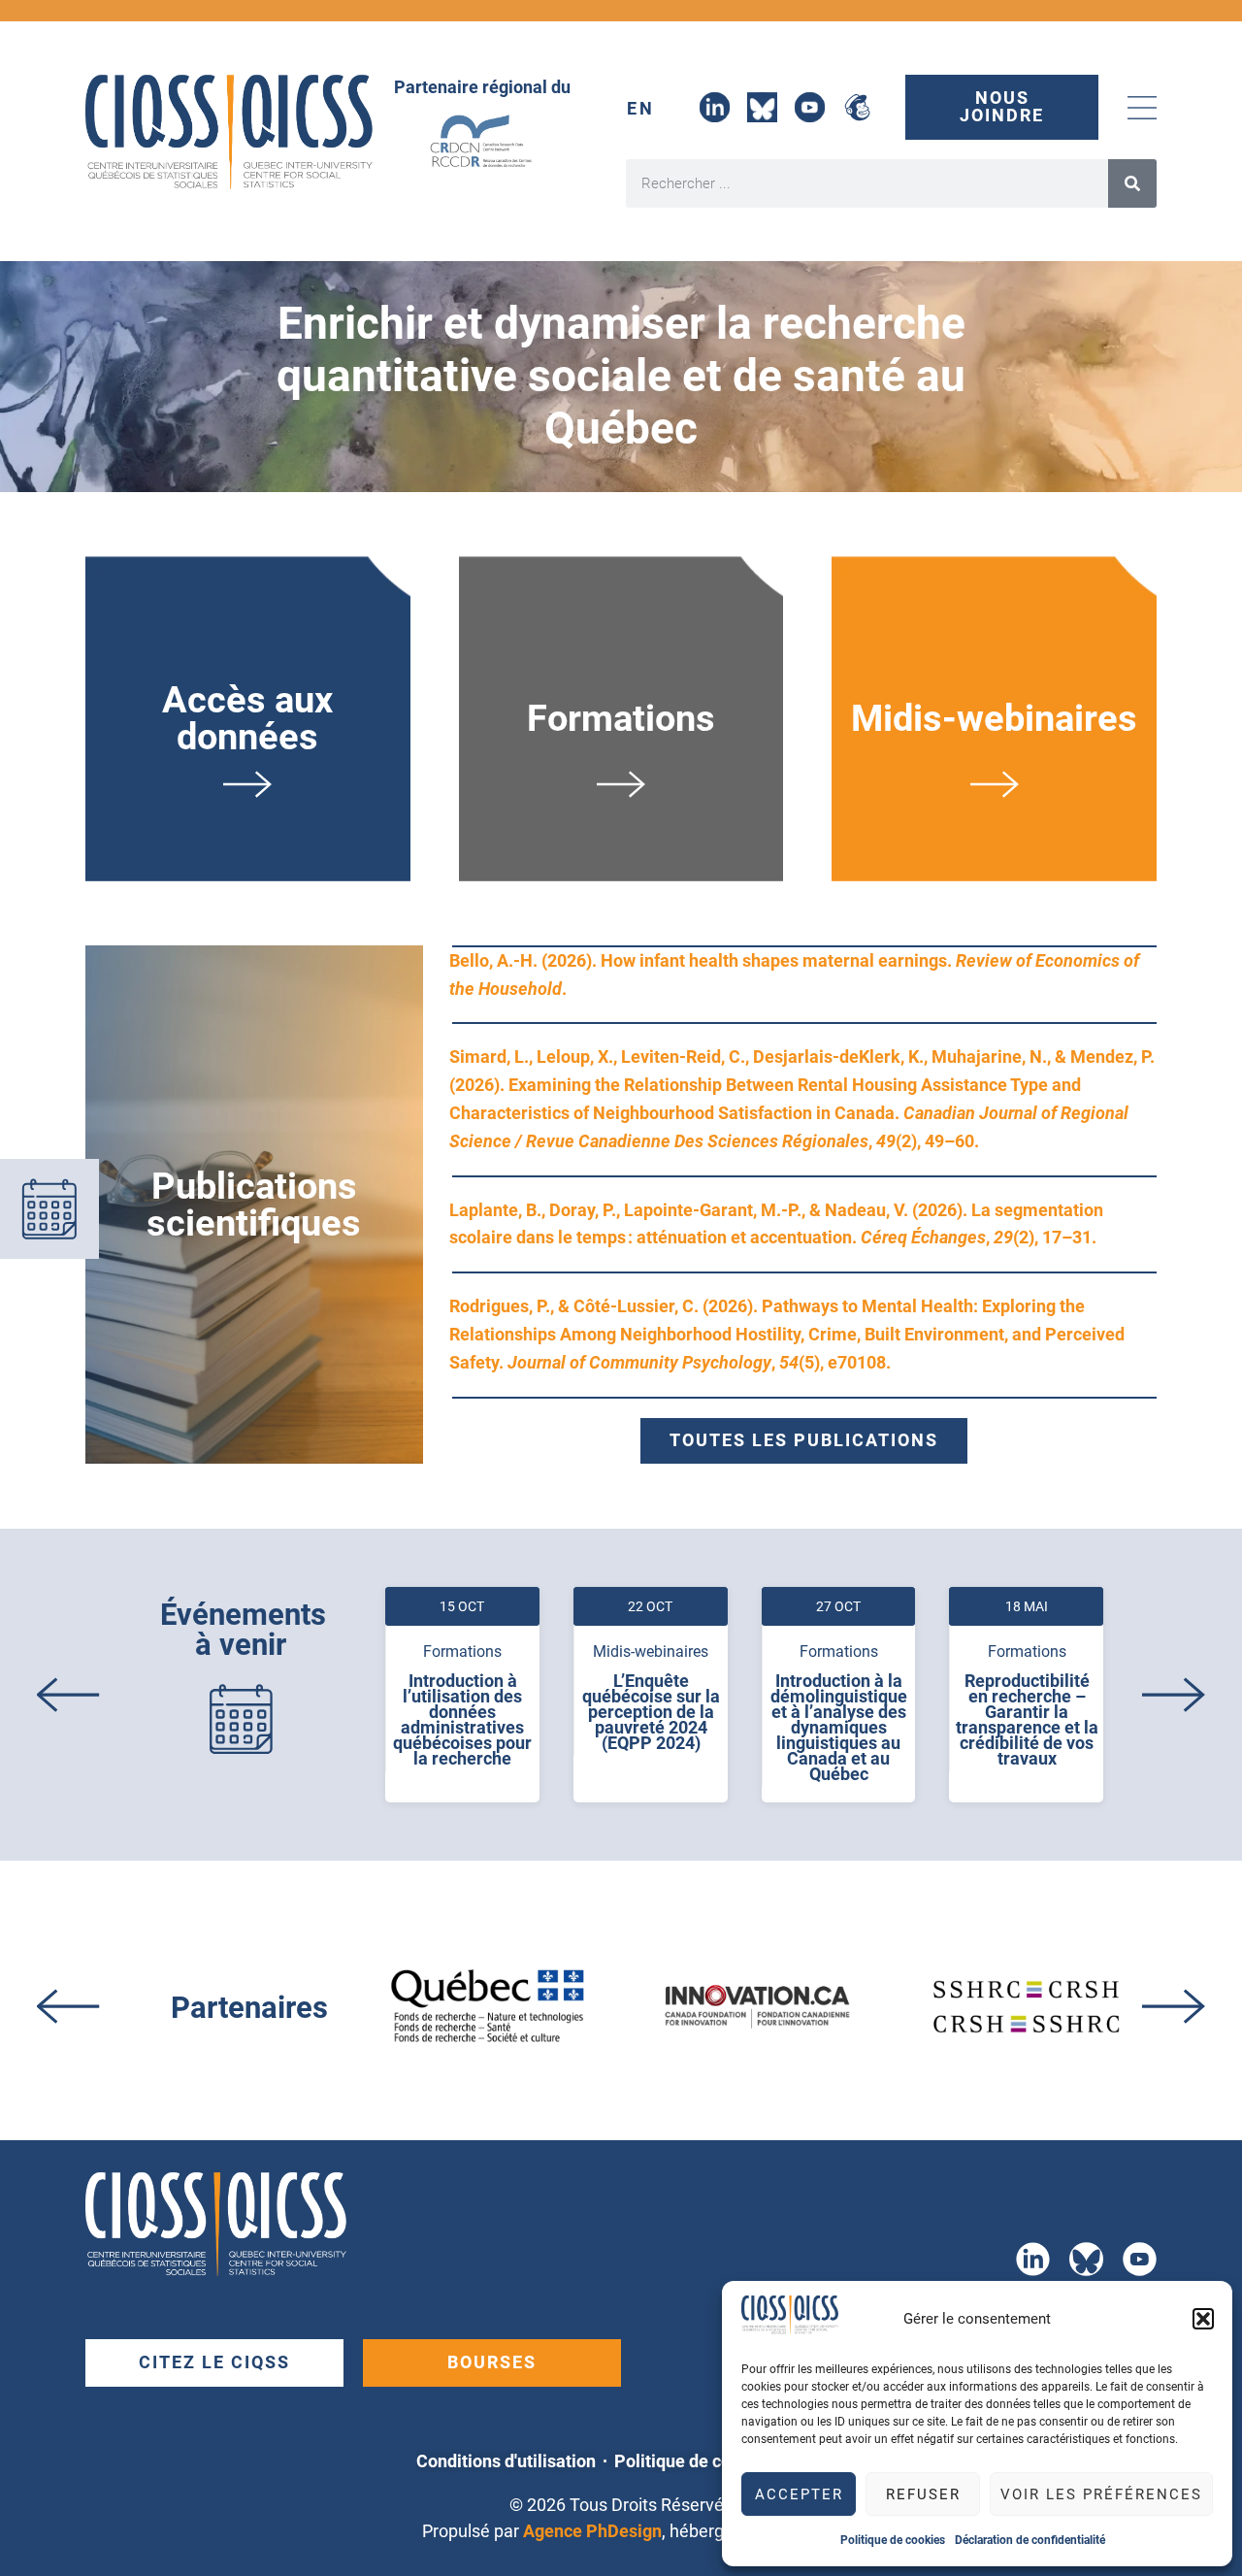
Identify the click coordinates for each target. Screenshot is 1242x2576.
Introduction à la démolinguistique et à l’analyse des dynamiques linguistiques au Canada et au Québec (839, 1728)
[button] (1203, 2319)
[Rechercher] (1132, 183)
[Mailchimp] (857, 107)
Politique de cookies (893, 2540)
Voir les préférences (1101, 2494)
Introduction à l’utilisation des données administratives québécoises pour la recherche (462, 1720)
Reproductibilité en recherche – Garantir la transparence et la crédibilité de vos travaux (1027, 1720)
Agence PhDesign (592, 2531)
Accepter (799, 2494)
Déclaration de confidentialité (1030, 2540)
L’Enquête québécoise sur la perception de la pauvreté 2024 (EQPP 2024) (651, 1712)
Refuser (923, 2494)
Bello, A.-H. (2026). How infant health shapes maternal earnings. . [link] (794, 975)
